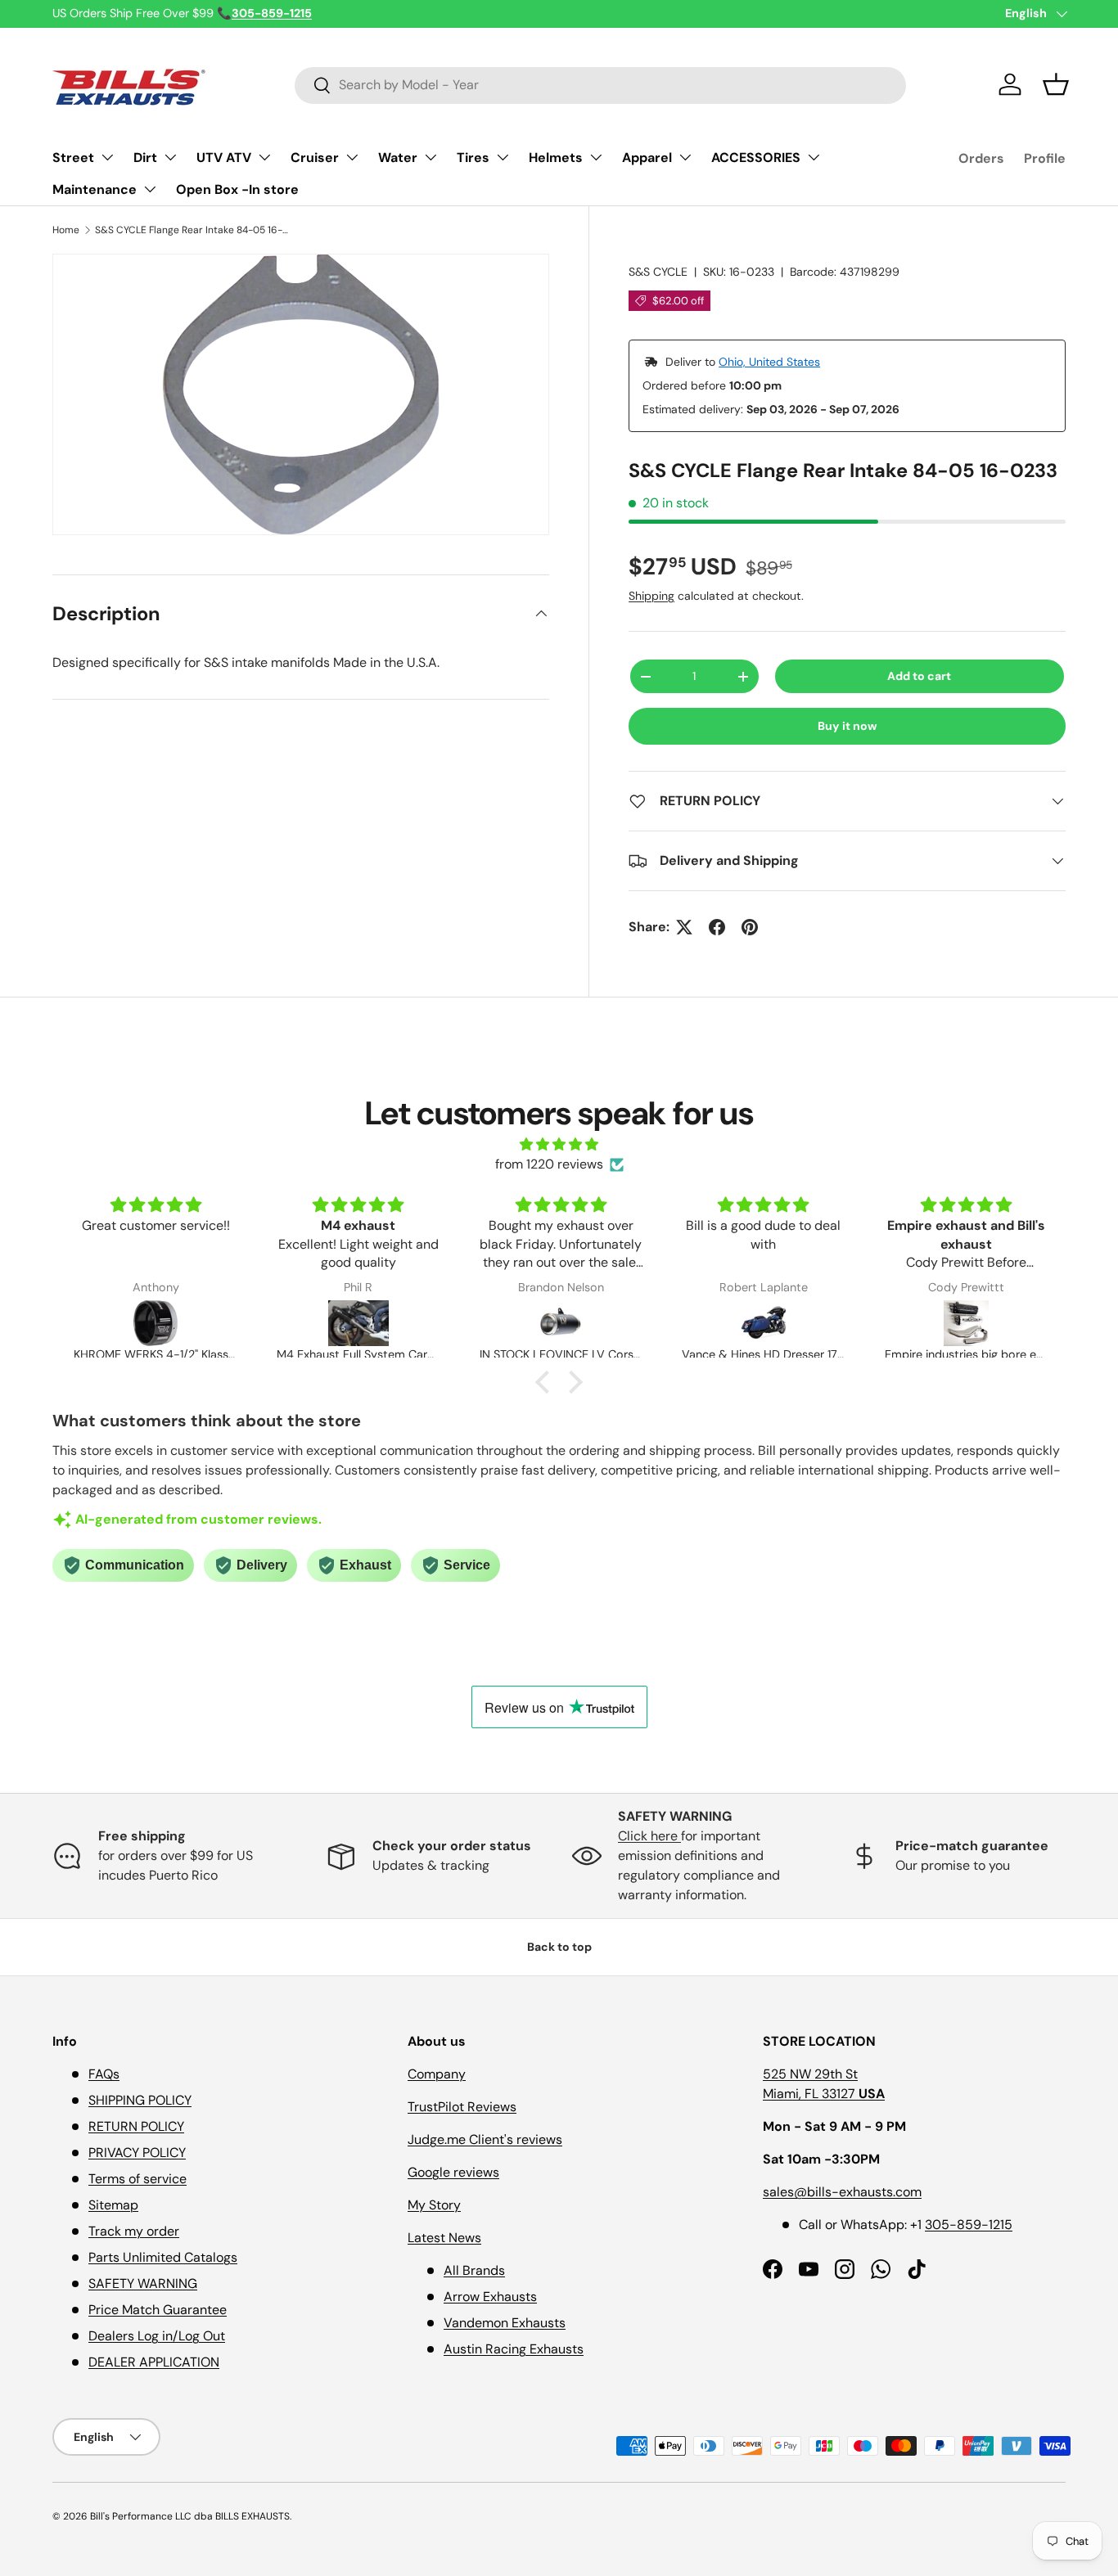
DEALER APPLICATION (154, 2362)
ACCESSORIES (756, 158)
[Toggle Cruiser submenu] (352, 157)
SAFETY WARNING (143, 2283)
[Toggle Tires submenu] (503, 157)
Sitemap (113, 2205)
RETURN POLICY (136, 2126)
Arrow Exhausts (490, 2297)
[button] (1056, 84)
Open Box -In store (237, 189)
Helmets (556, 158)
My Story (434, 2205)
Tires (473, 158)
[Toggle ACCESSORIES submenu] (814, 157)
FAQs (104, 2074)
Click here (649, 1836)
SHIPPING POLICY (140, 2100)
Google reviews (453, 2172)
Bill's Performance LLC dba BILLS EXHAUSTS (190, 2516)
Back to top (559, 1947)
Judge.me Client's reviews (485, 2139)
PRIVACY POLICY (137, 2153)
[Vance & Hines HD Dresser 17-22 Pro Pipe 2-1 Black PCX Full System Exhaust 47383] (561, 1323)
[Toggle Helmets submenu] (596, 157)
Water (398, 158)
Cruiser (315, 158)
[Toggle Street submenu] (107, 157)
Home (66, 230)
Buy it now (848, 726)
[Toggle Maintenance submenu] (150, 189)
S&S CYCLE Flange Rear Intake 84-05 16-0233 (193, 230)
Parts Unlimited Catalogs (163, 2257)
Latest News (444, 2238)
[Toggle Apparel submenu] (685, 157)
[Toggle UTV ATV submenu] (264, 157)
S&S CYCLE (658, 272)
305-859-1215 (969, 2225)
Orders (981, 158)
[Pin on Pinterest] (750, 927)
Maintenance (95, 189)
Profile (1045, 158)
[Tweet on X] (684, 927)
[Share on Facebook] (717, 927)
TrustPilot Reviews (462, 2107)
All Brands (474, 2270)
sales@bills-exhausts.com (842, 2192)
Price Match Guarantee (158, 2310)
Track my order (134, 2231)
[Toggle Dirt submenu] (170, 157)
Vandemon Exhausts (505, 2323)
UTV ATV (224, 158)
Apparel (647, 158)
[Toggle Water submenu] (431, 157)
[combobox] (600, 85)
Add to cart (919, 676)
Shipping (651, 596)
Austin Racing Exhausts (514, 2349)
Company (437, 2074)
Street (73, 158)
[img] (559, 1144)
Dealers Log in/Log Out (157, 2336)
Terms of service (137, 2179)
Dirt (145, 158)
